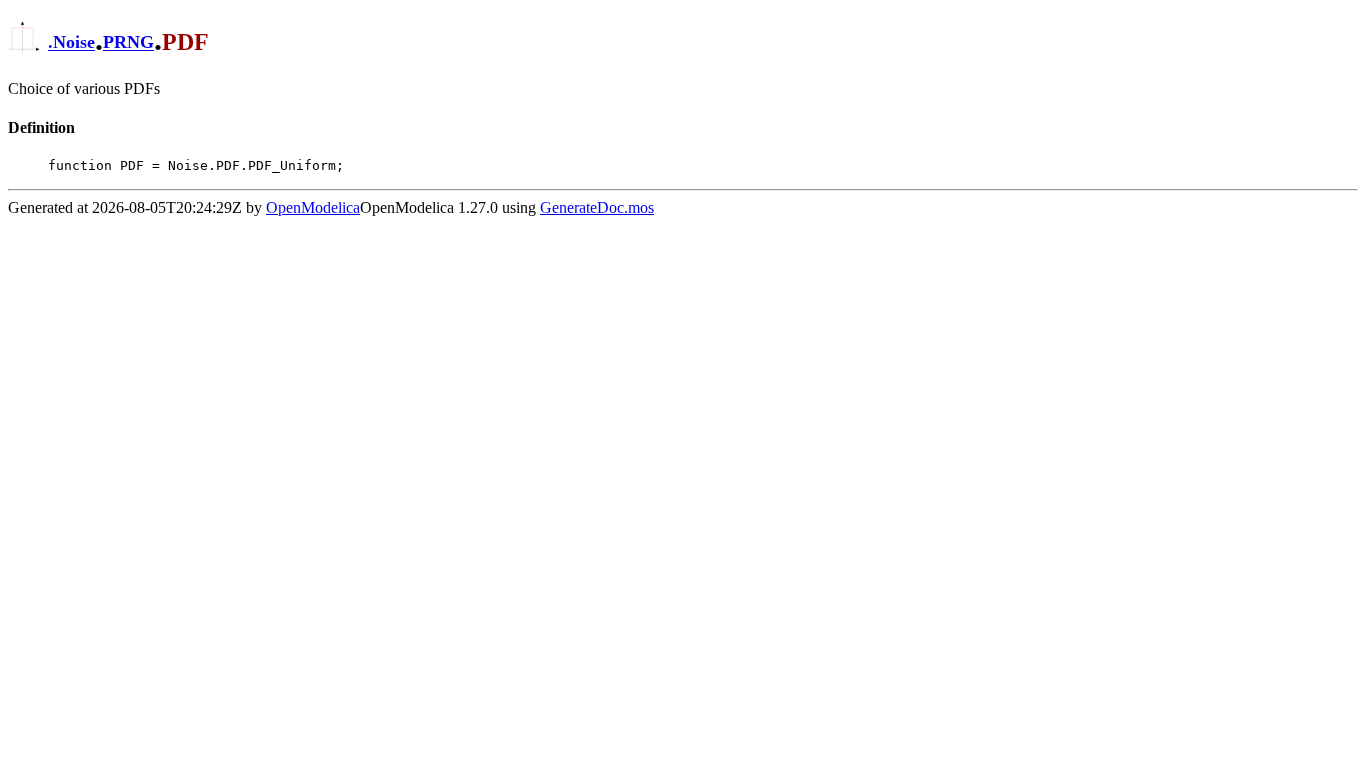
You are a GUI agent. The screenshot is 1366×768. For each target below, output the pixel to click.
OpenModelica (313, 207)
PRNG (128, 43)
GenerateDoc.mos (597, 207)
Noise (74, 43)
